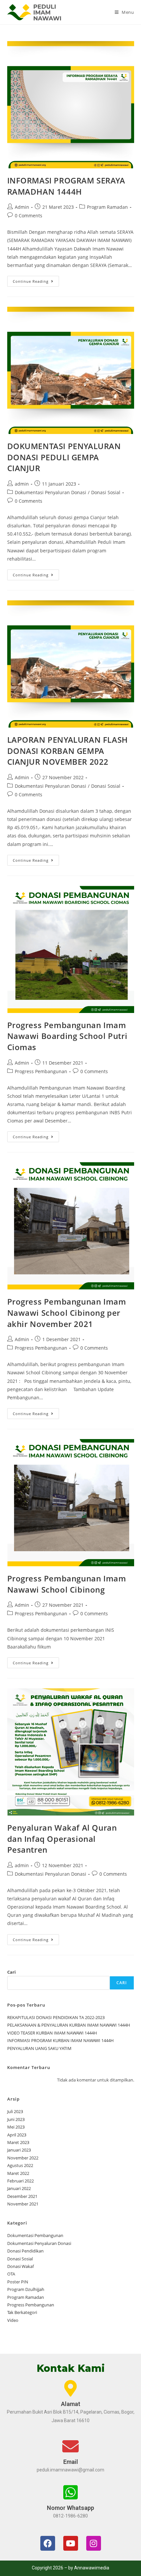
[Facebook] (48, 2543)
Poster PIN (18, 2282)
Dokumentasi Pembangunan (35, 2235)
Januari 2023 (19, 2150)
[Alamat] (70, 2388)
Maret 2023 (18, 2142)
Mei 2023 (16, 2127)
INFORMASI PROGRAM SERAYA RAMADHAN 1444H (66, 186)
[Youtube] (71, 2543)
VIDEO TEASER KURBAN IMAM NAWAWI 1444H (52, 2033)
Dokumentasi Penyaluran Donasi (50, 492)
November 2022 (23, 2158)
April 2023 (17, 2135)
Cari (11, 1972)
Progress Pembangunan (41, 1071)
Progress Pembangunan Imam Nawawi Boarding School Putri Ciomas (67, 1036)
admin (22, 484)
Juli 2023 (15, 2111)
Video (13, 2320)
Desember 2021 (22, 2196)
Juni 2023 (16, 2119)
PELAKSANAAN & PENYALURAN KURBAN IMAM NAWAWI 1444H (69, 2025)
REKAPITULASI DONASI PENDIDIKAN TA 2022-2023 (56, 2017)
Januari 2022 (19, 2188)
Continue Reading (36, 280)
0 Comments (29, 216)
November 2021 (23, 2204)
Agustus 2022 (20, 2165)
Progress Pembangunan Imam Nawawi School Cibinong (67, 1584)
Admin (22, 207)
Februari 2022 (20, 2181)
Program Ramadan (107, 207)
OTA (11, 2274)
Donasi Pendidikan (25, 2251)
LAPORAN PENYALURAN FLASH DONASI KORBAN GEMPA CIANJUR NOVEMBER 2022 (68, 751)
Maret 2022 (18, 2173)
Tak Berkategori (22, 2312)
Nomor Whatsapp (70, 2508)
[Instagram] (94, 2543)
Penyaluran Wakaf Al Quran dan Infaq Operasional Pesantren (62, 1839)
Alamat (71, 2404)
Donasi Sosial (106, 492)
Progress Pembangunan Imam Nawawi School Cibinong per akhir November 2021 (67, 1312)
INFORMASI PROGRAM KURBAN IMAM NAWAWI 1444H (60, 2040)
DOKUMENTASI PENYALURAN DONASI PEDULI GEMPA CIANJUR (64, 457)
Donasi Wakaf (20, 2266)
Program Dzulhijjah (26, 2289)
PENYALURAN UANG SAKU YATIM (39, 2048)
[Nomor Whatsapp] (70, 2492)
